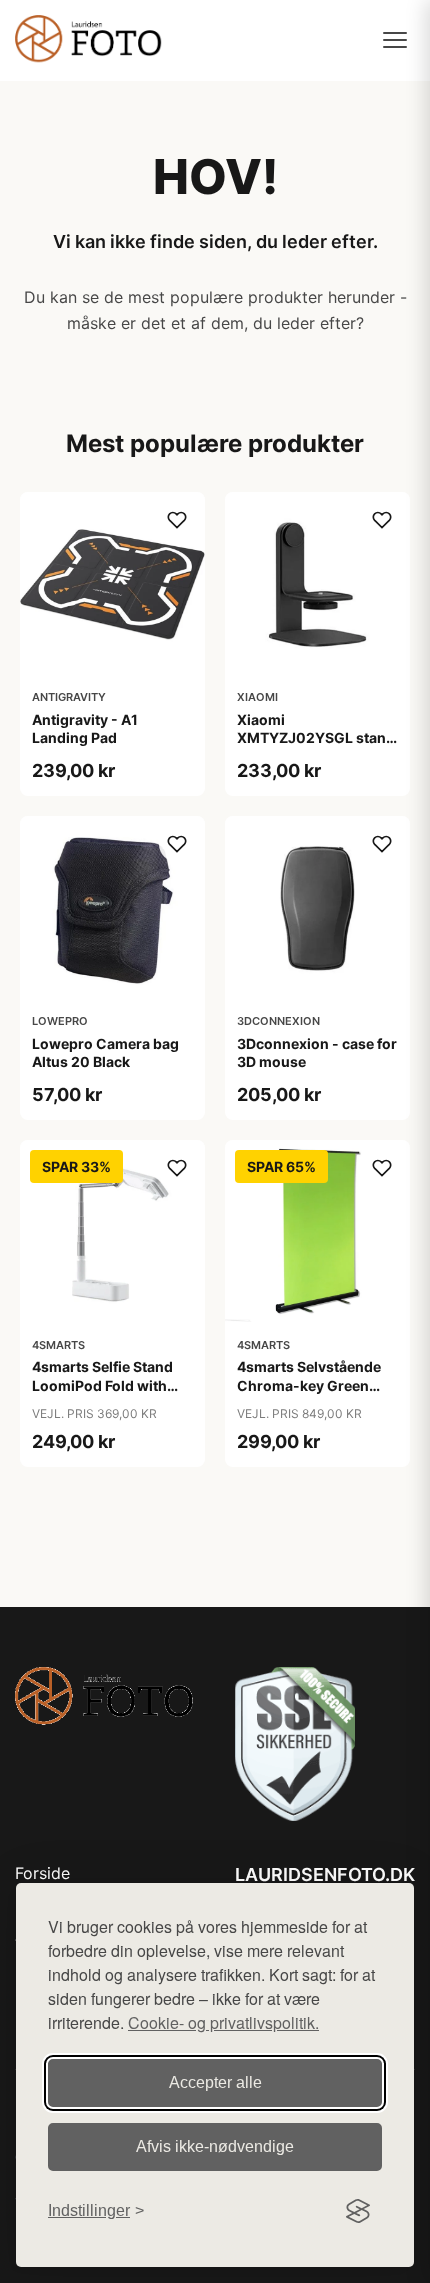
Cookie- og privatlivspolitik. (223, 2022)
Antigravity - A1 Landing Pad (85, 728)
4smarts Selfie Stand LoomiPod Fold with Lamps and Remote (102, 1384)
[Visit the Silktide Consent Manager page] (358, 2211)
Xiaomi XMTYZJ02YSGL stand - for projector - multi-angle (316, 747)
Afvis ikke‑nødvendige (215, 2146)
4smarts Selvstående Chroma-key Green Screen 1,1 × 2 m (309, 1384)
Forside (42, 1873)
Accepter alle (215, 2082)
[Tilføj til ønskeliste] (177, 520)
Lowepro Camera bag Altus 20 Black (105, 1052)
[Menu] (395, 40)
